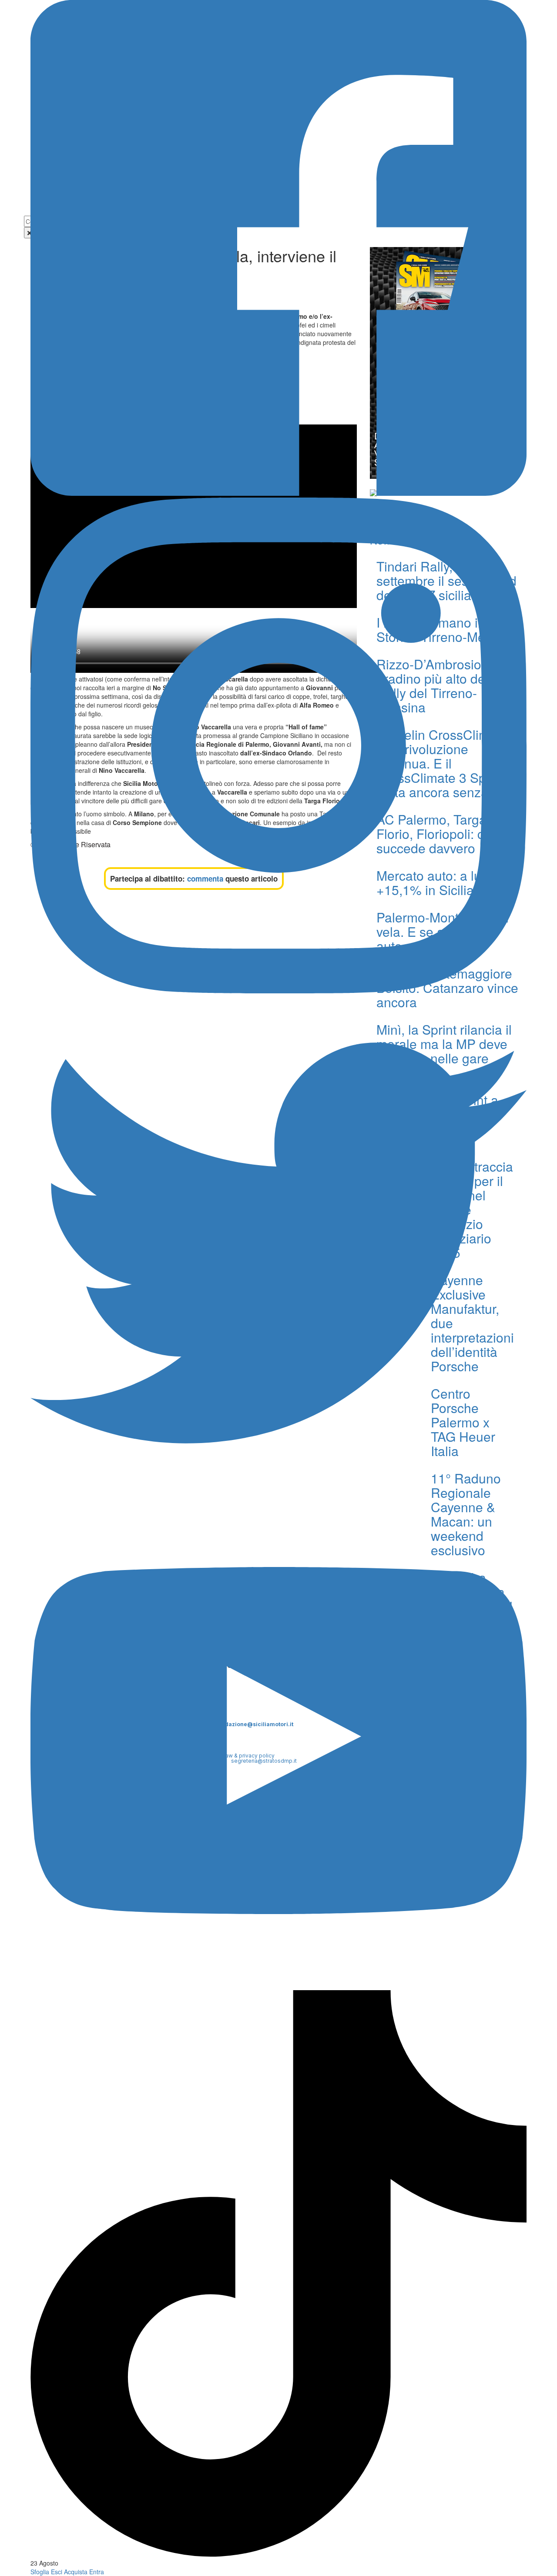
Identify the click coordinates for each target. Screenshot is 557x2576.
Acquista (76, 2572)
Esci (57, 2572)
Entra (97, 2572)
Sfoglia (40, 2572)
